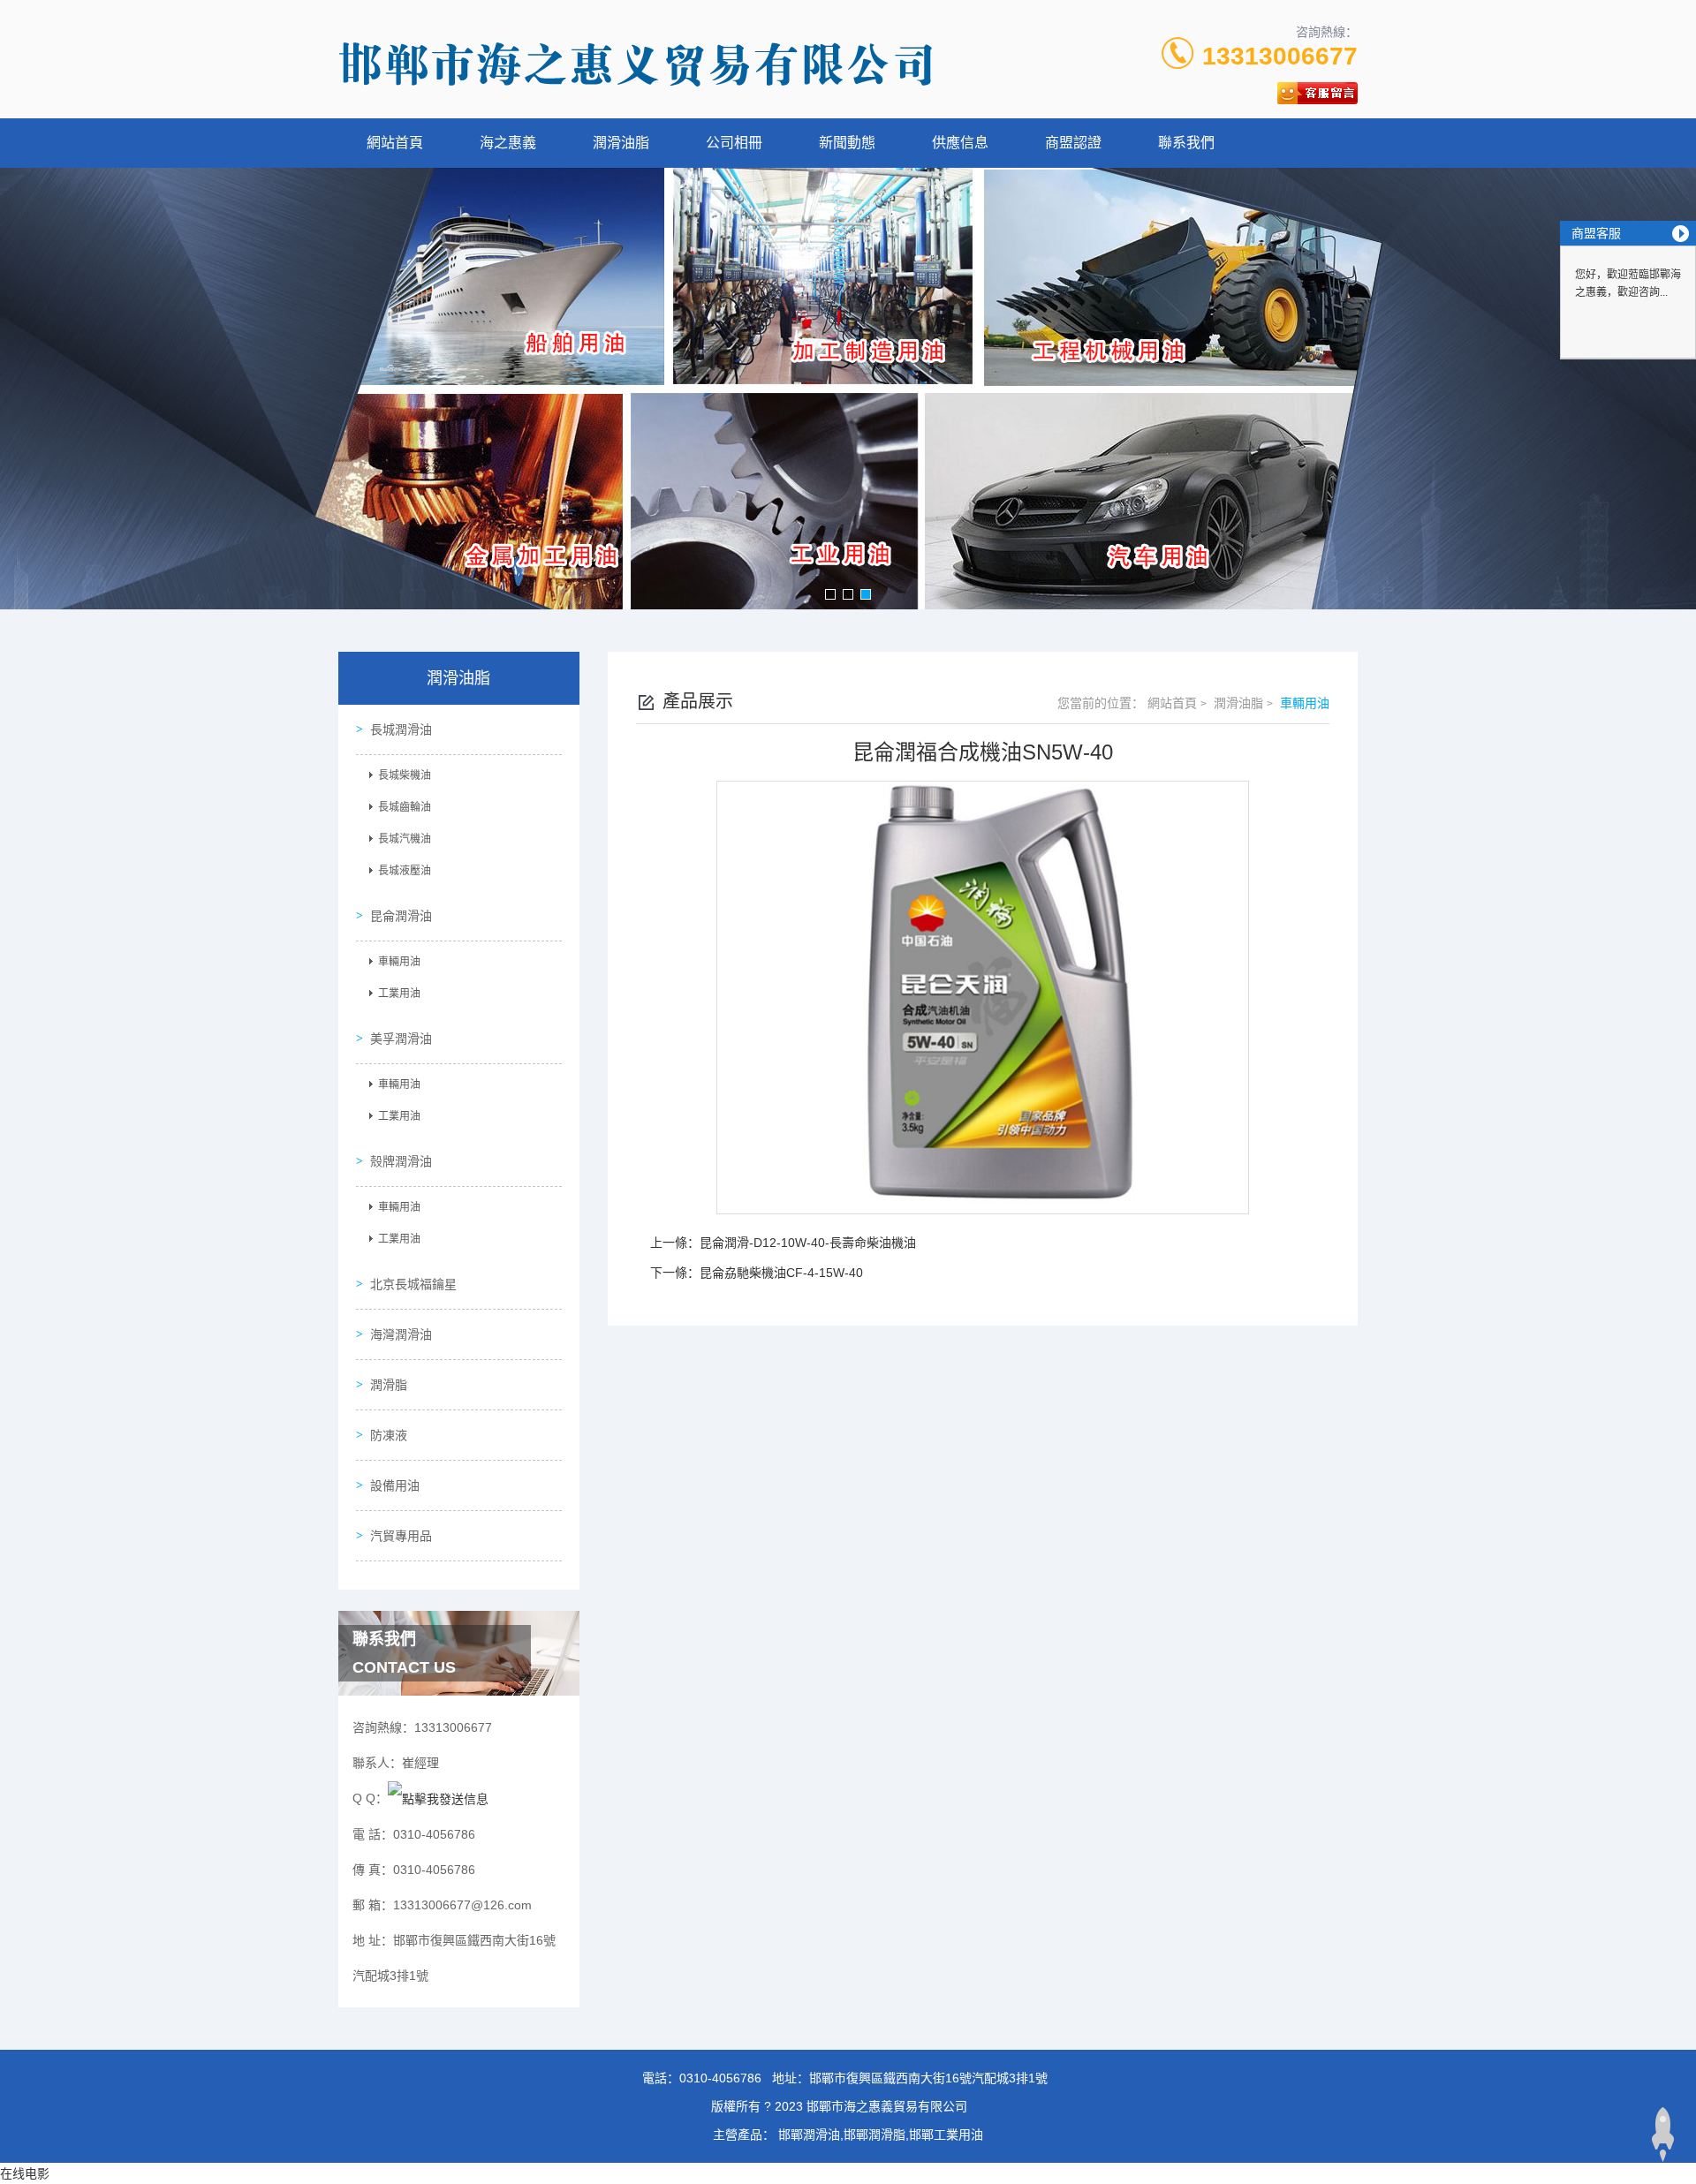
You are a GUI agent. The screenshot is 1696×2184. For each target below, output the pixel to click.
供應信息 (960, 143)
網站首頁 (395, 143)
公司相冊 (734, 143)
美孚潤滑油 (401, 1039)
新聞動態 (847, 143)
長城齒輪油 (405, 807)
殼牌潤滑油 (401, 1161)
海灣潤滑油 (401, 1334)
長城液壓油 (405, 871)
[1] (848, 389)
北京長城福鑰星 (413, 1284)
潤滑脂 (389, 1385)
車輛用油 (399, 962)
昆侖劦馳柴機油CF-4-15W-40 (781, 1273)
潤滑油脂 (621, 143)
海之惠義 (508, 143)
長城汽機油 (405, 839)
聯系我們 (1186, 143)
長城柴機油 (405, 775)
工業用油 (399, 994)
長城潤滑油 (401, 729)
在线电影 (25, 2173)
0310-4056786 (720, 2078)
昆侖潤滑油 (401, 916)
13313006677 (1280, 56)
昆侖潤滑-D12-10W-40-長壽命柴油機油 (808, 1243)
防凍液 (389, 1435)
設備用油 (395, 1485)
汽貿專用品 (401, 1536)
